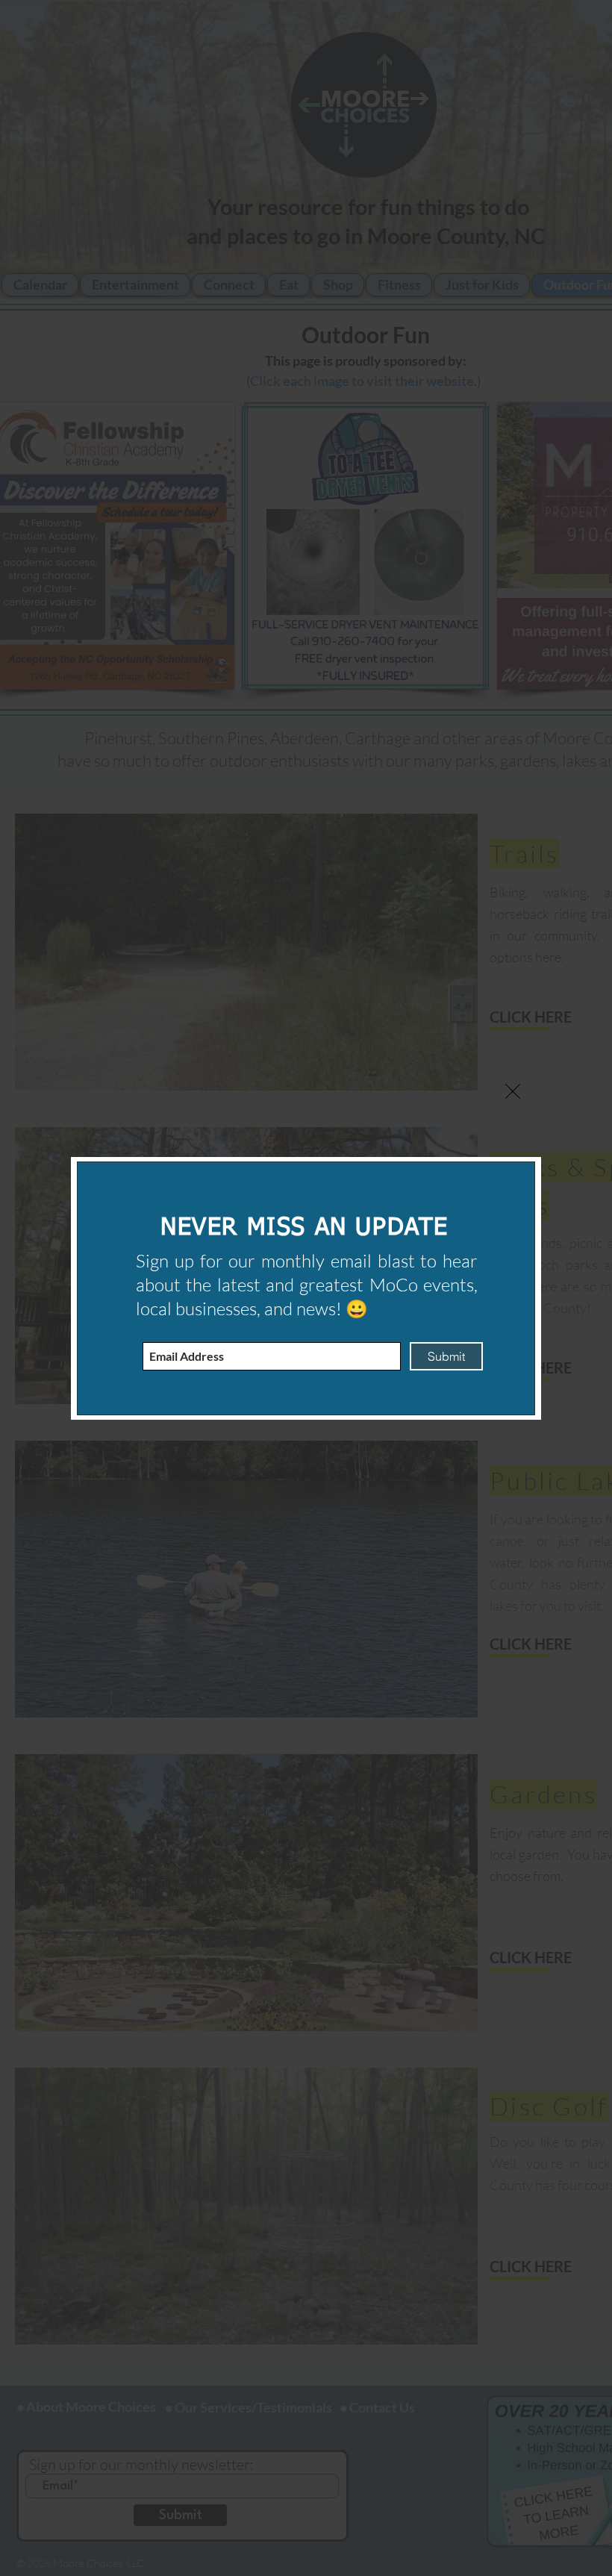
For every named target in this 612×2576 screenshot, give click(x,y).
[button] (513, 1091)
